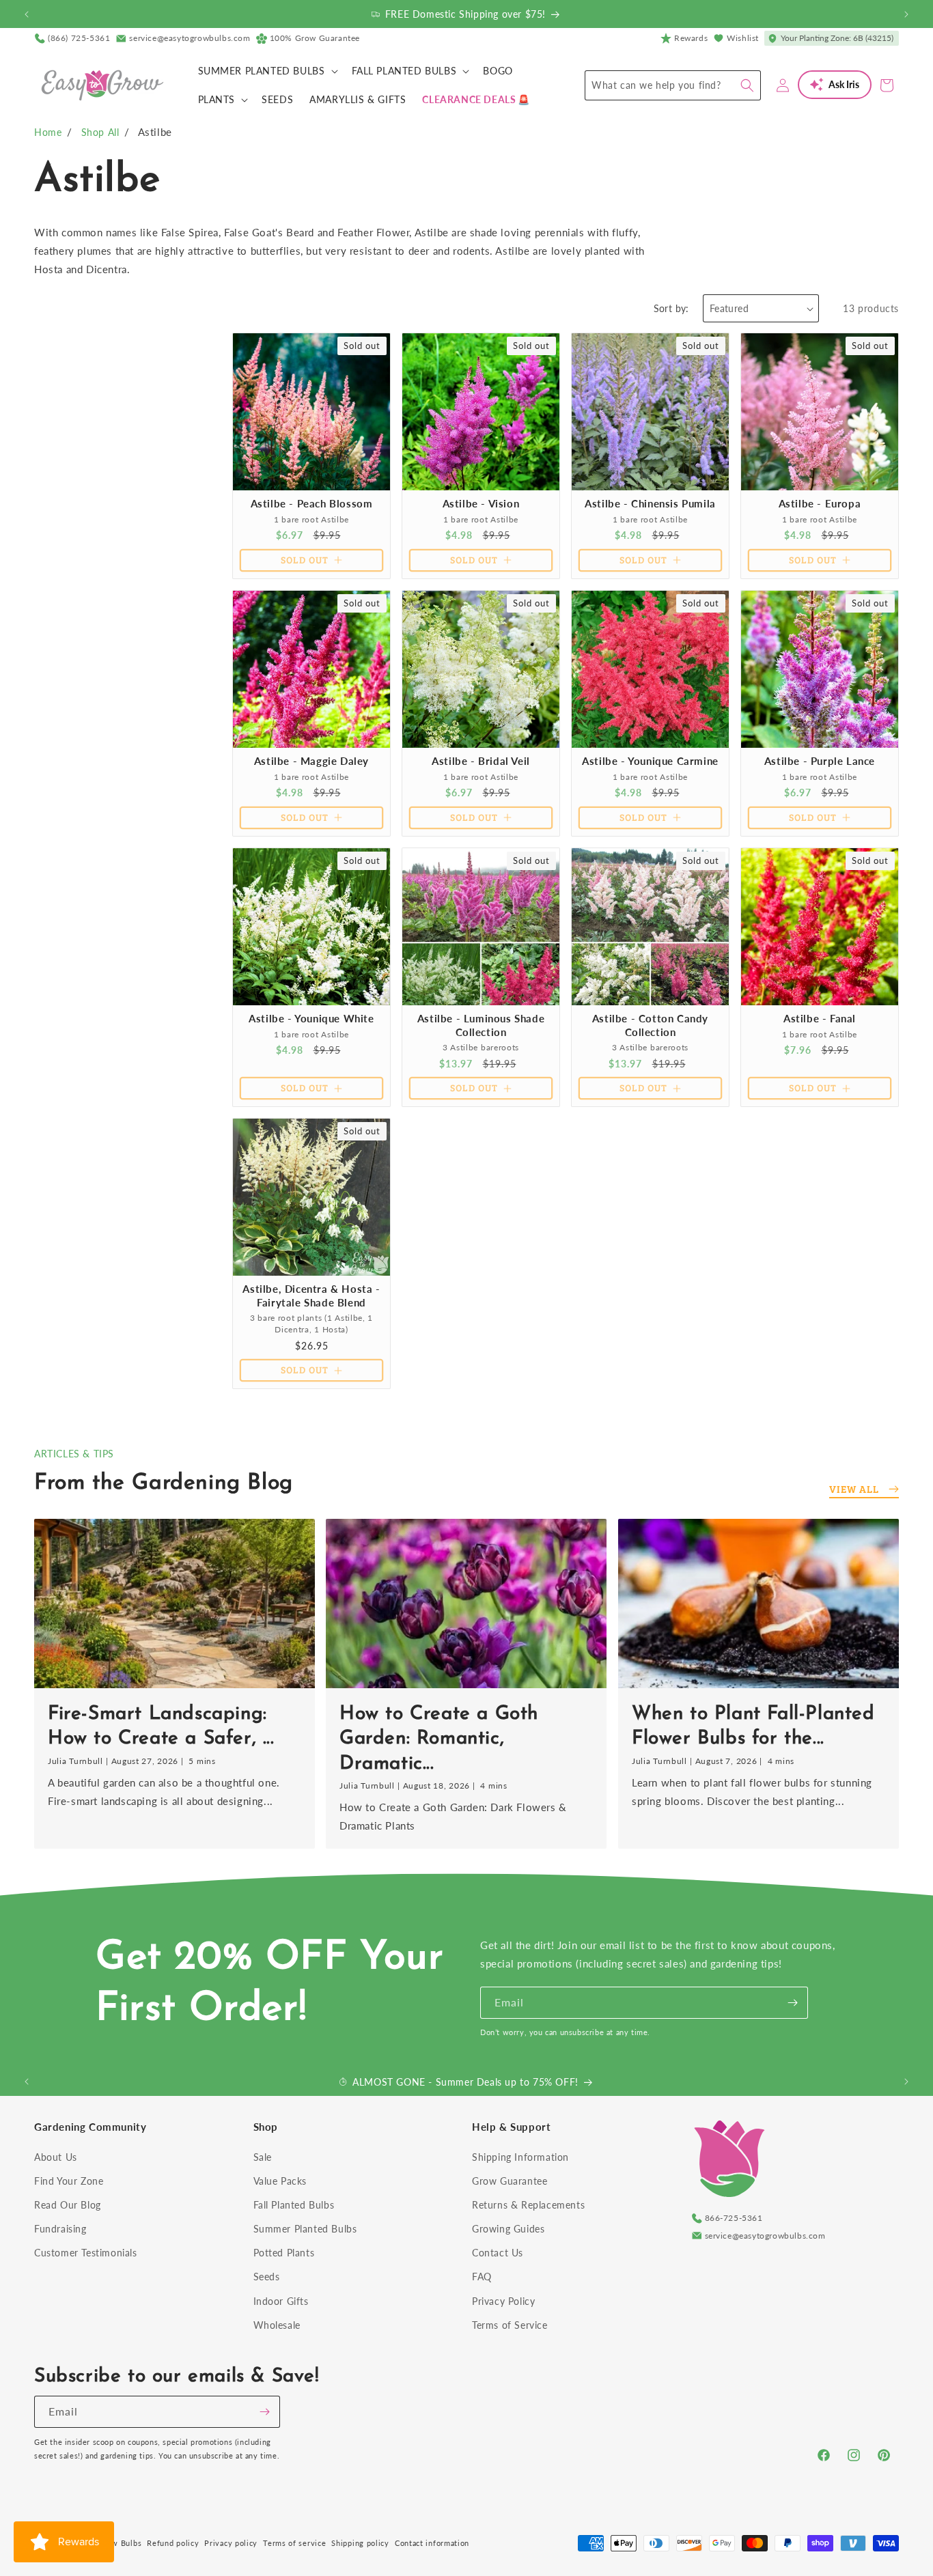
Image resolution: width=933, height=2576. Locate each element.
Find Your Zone (69, 2181)
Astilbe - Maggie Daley (311, 761)
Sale (263, 2157)
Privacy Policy (503, 2301)
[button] (267, 71)
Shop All (100, 132)
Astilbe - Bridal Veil (481, 761)
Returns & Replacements (528, 2205)
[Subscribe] (792, 2003)
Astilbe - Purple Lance (820, 761)
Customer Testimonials (86, 2253)
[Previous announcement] (27, 14)
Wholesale (277, 2325)
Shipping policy (360, 2543)
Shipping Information (520, 2157)
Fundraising (60, 2229)
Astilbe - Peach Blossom (312, 503)
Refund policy (173, 2543)
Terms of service (294, 2543)
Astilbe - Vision (481, 503)
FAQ (482, 2277)
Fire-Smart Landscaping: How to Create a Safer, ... (161, 1726)
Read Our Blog (68, 2205)
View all (854, 1489)
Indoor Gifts (281, 2301)
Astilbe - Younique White (311, 1018)
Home (48, 132)
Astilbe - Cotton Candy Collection (650, 1025)
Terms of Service (510, 2325)
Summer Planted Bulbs (305, 2229)
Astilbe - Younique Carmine (650, 761)
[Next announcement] (906, 14)
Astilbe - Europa (820, 503)
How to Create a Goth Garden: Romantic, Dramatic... (439, 1738)
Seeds (267, 2277)
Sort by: (671, 308)
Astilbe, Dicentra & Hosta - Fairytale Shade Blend (311, 1296)
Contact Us (498, 2253)
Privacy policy (231, 2543)
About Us (56, 2157)
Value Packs (280, 2181)
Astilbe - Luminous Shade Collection (481, 1025)
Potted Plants (284, 2253)
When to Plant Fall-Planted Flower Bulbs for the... (753, 1726)
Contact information (432, 2543)
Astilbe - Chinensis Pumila (650, 503)
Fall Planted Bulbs (294, 2205)
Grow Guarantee (510, 2181)
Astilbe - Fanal (820, 1018)
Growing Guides (508, 2229)
